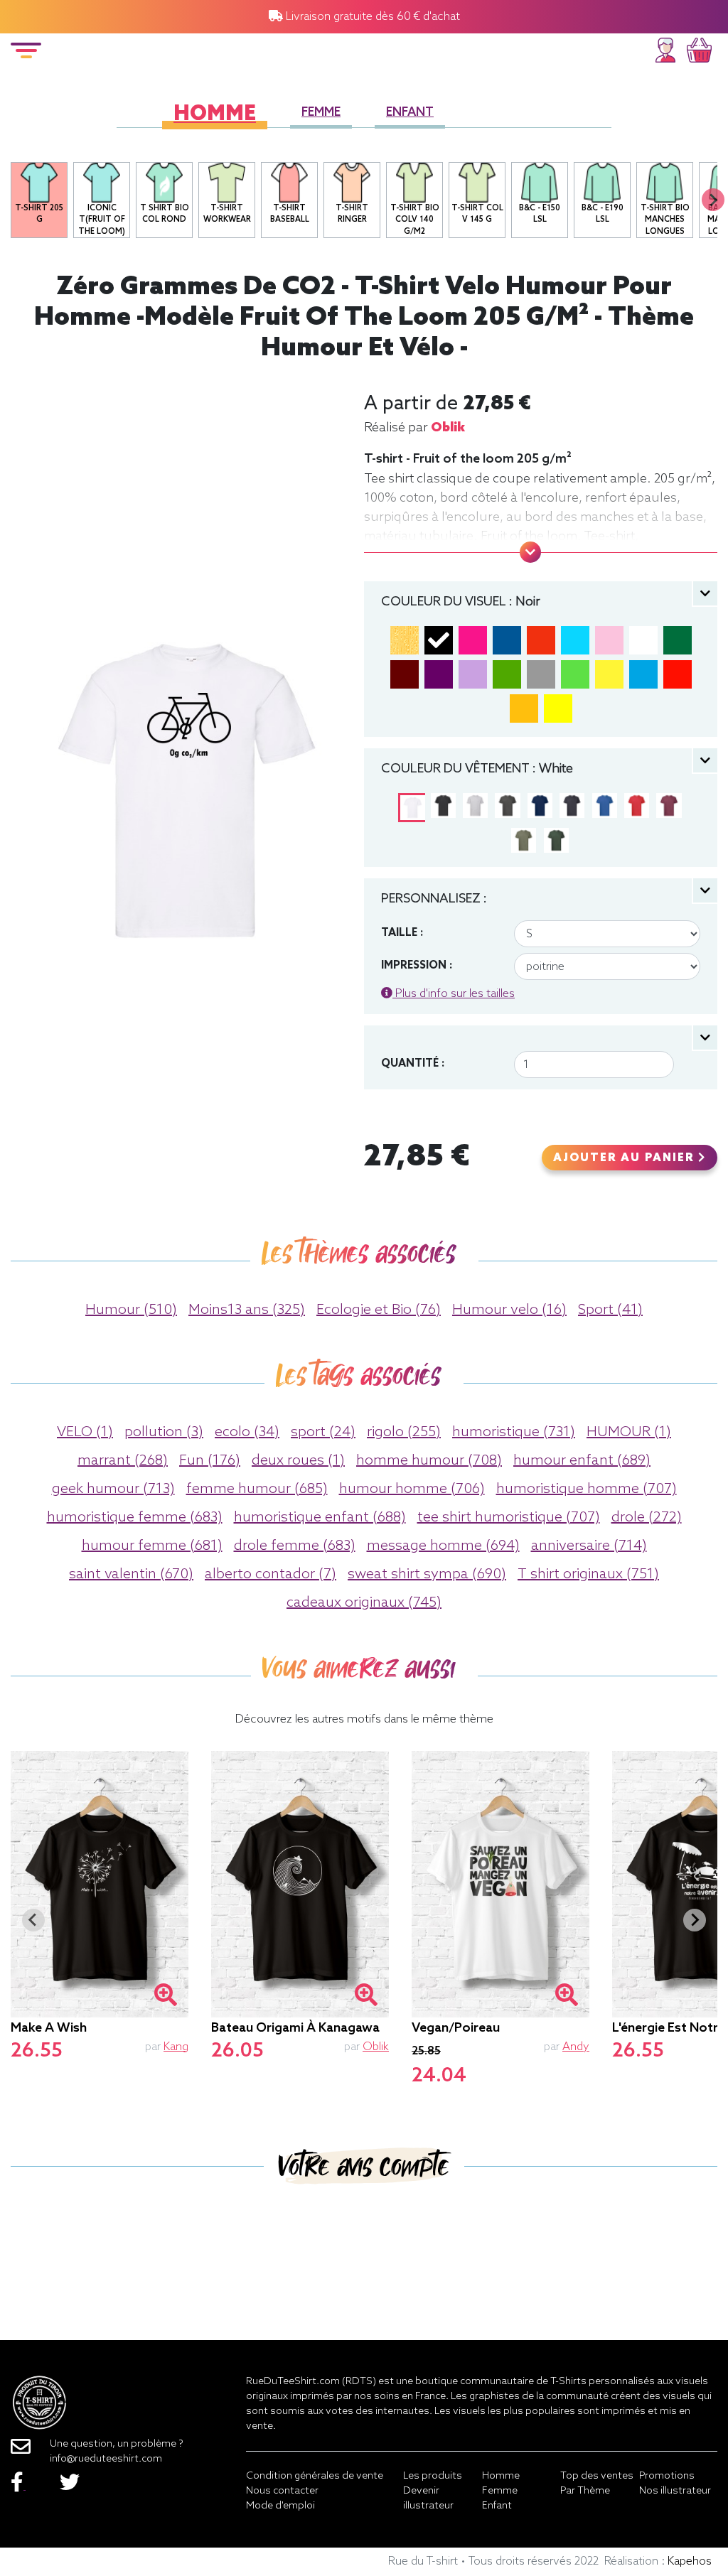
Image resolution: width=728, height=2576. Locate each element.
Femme (321, 113)
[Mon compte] (665, 48)
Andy (576, 2047)
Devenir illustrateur (428, 2499)
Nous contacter (282, 2491)
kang (176, 2047)
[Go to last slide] (33, 1920)
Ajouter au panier (626, 1158)
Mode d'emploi (280, 2506)
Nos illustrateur (675, 2491)
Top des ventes (597, 2476)
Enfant (410, 113)
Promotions (667, 2476)
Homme (215, 115)
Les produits (433, 2476)
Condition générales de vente (315, 2476)
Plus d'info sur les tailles (454, 994)
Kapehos (690, 2561)
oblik (448, 428)
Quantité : (413, 1064)
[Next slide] (713, 200)
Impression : (417, 966)
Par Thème (585, 2491)
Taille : (402, 933)
